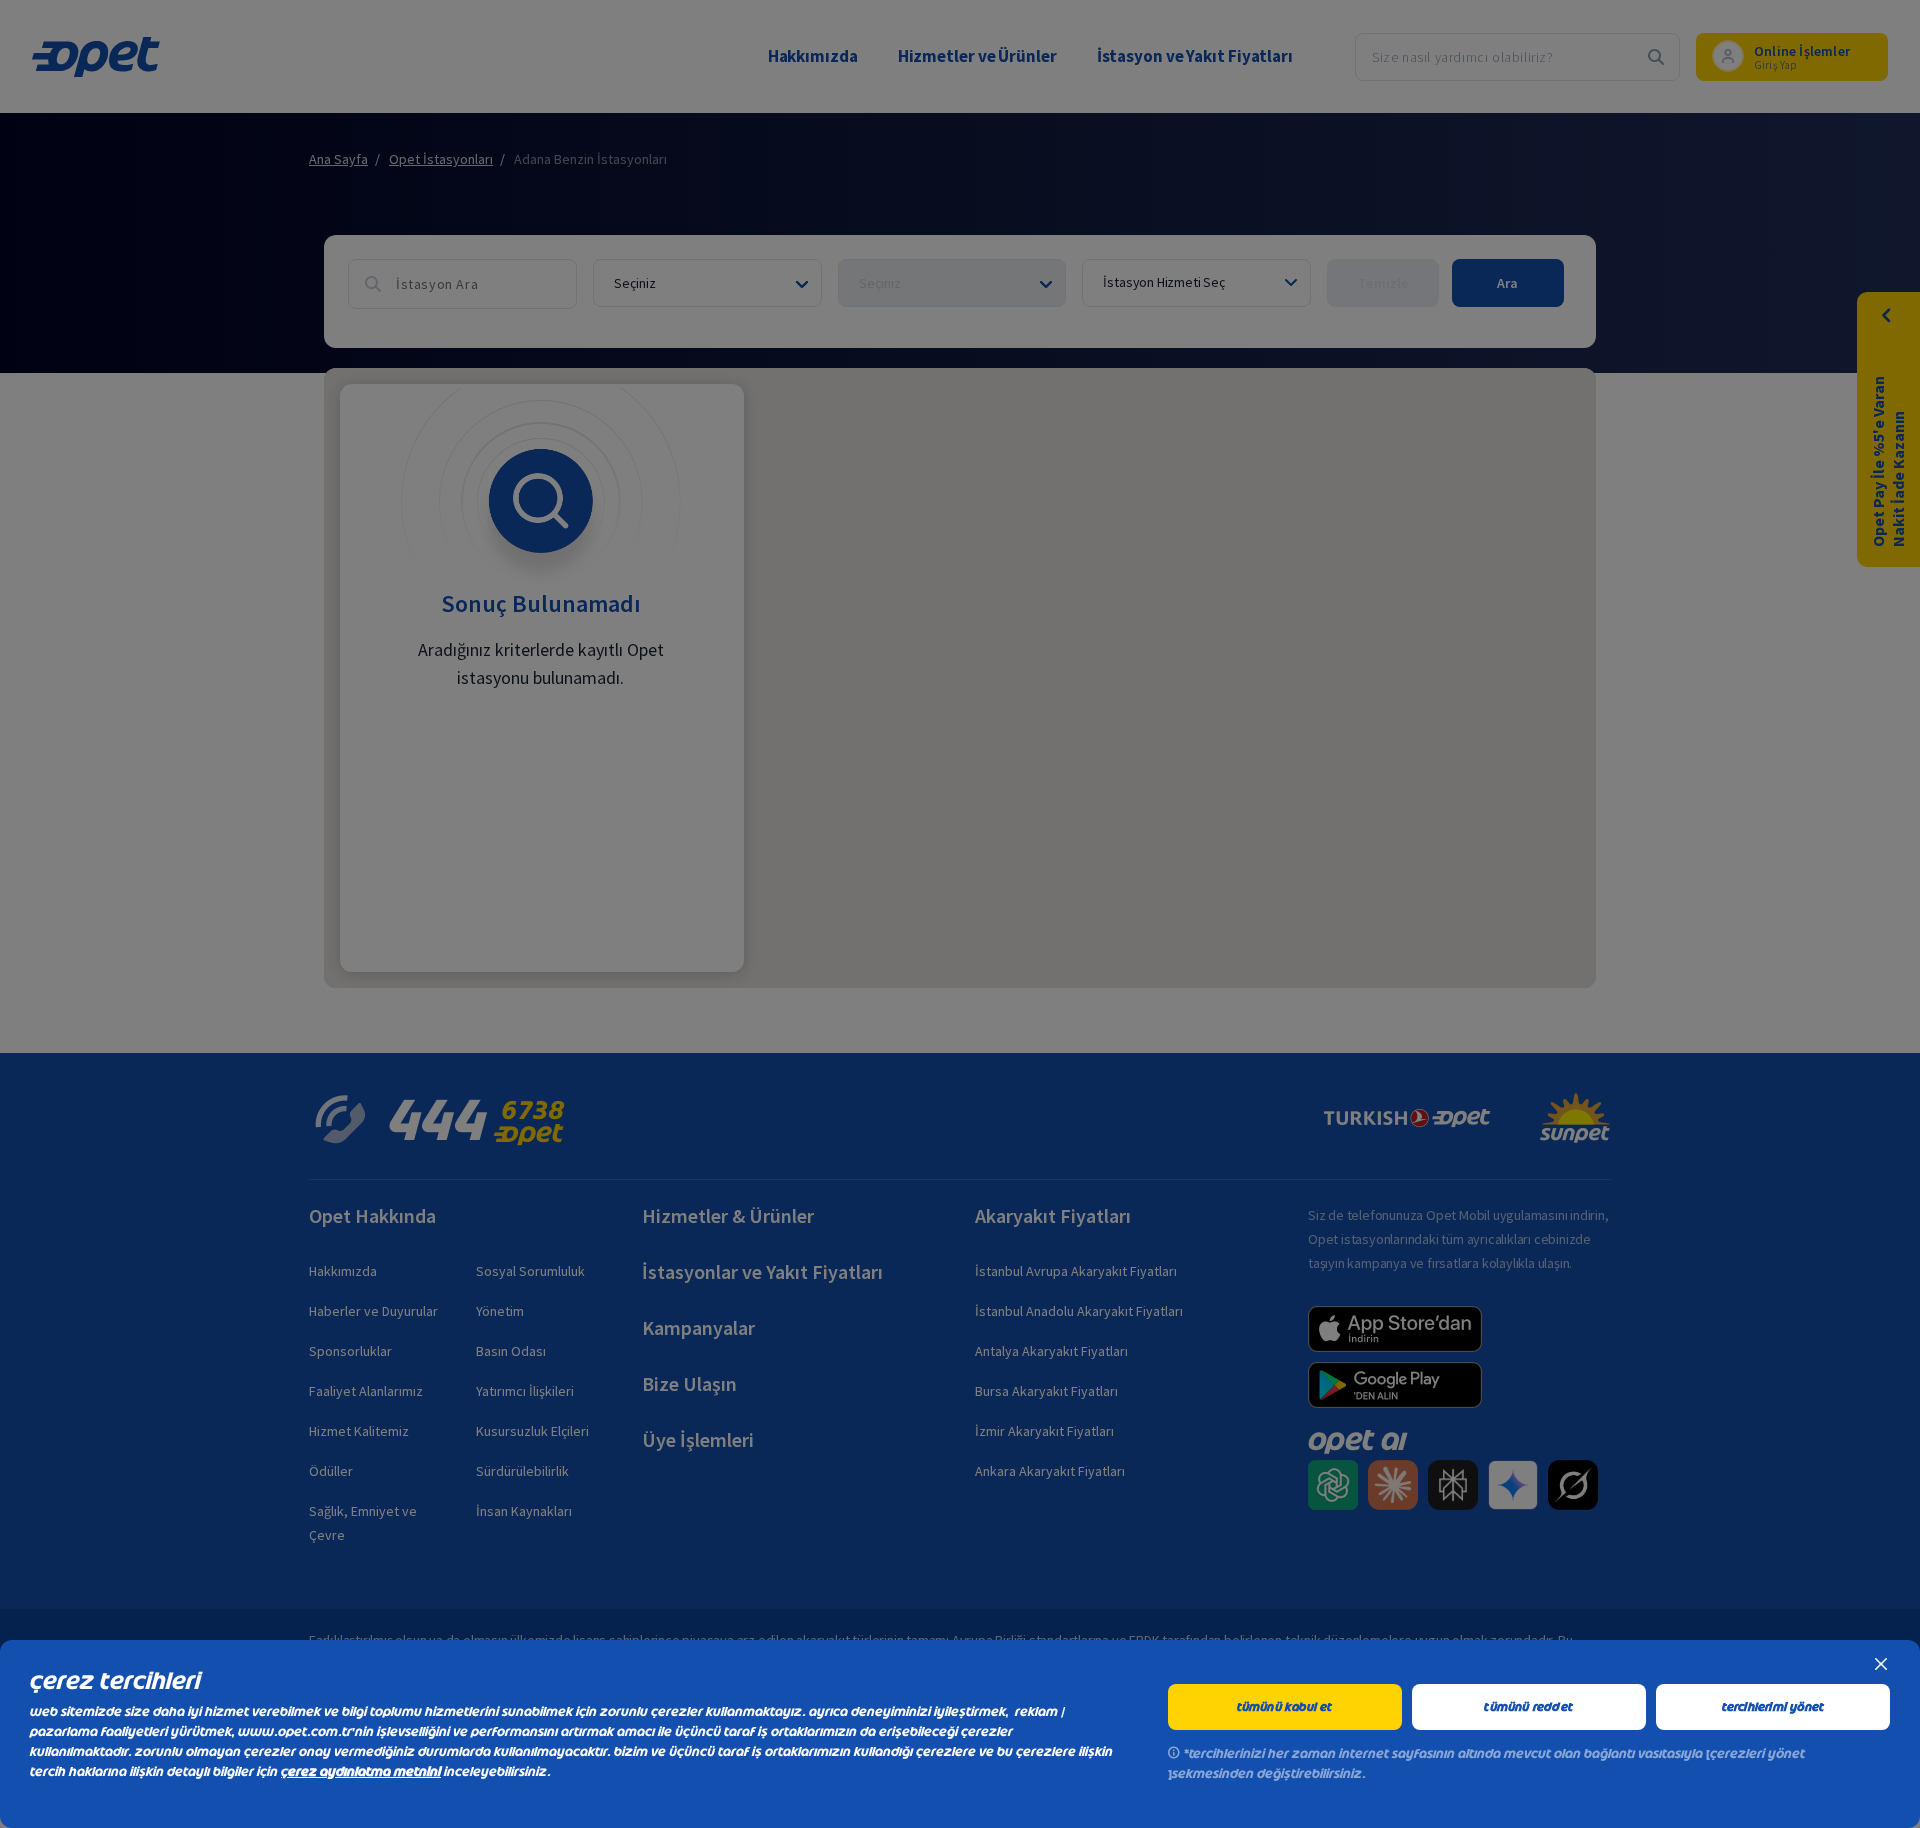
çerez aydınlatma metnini (361, 1771)
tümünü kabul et (1285, 1707)
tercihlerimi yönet (1773, 1707)
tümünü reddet (1528, 1707)
